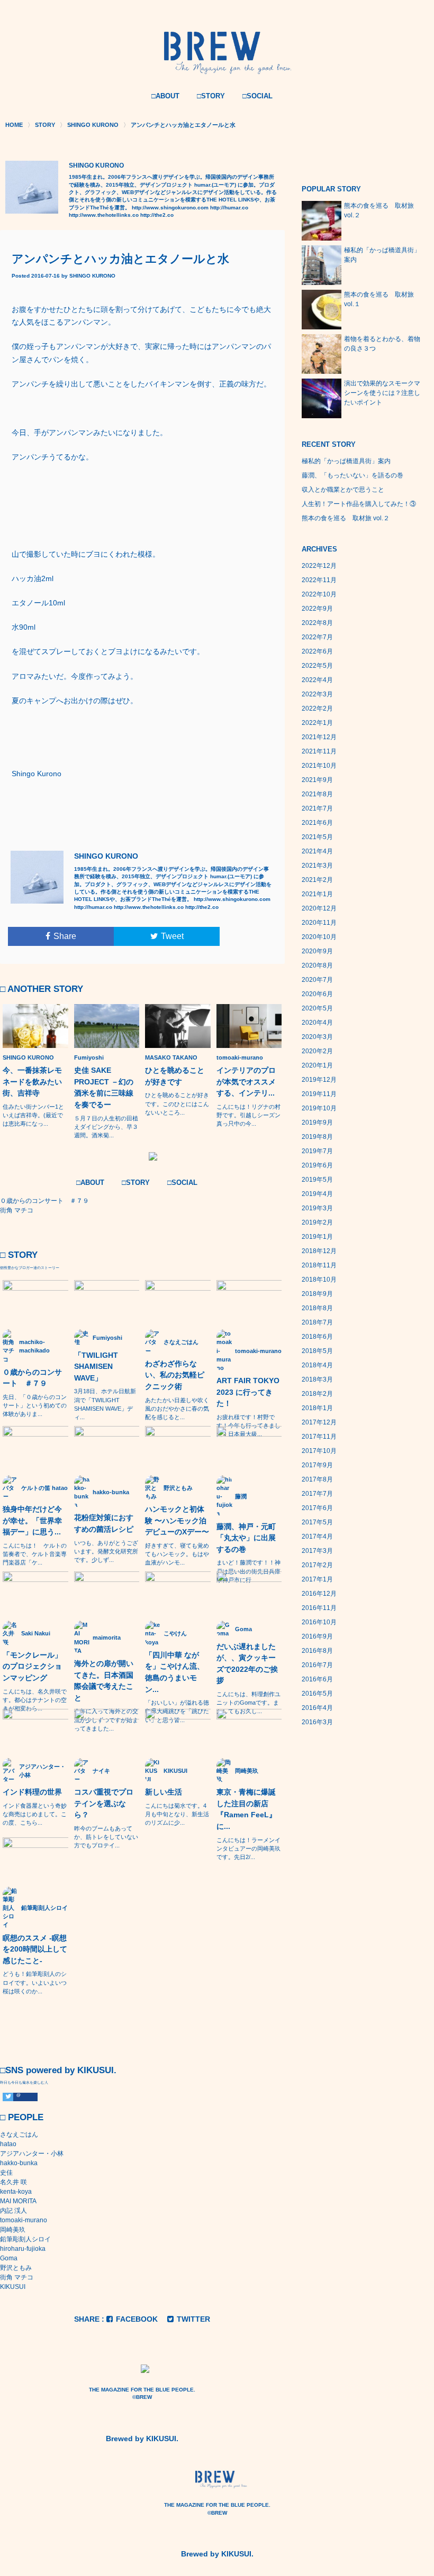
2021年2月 (317, 880)
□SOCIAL (257, 96)
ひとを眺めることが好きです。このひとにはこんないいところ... (177, 1103)
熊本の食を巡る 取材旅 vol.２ (346, 518)
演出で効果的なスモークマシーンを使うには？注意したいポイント (382, 393)
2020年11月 (319, 923)
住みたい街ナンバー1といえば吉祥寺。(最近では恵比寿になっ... (33, 1115)
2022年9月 (317, 609)
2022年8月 (317, 623)
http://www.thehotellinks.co (104, 215)
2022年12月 (319, 566)
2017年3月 (317, 1551)
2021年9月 (317, 780)
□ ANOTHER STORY (42, 989)
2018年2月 (317, 1394)
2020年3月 (317, 1037)
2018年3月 (317, 1379)
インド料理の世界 (32, 1792)
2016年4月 (317, 1708)
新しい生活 (164, 1792)
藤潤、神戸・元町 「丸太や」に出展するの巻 (246, 1538)
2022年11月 (319, 580)
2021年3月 (317, 866)
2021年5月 (317, 837)
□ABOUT (165, 96)
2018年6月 (317, 1337)
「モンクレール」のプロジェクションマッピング (32, 1666)
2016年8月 (317, 1651)
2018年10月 (319, 1280)
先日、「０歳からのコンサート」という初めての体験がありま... (35, 1405)
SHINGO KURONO (92, 276)
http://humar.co (229, 208)
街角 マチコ (17, 2277)
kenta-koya (16, 2192)
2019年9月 (317, 1123)
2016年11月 (319, 1608)
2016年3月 (317, 1722)
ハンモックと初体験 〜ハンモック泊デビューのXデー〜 (177, 1520)
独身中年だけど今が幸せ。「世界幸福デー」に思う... (32, 1520)
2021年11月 (319, 751)
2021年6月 (317, 823)
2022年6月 (317, 651)
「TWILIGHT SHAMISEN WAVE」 (96, 1367)
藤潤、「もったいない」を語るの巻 (352, 475)
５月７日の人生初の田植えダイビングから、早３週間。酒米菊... (106, 1127)
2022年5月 (317, 666)
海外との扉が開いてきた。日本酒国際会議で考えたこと (104, 1681)
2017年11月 (319, 1437)
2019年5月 (317, 1180)
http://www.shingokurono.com (170, 208)
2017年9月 (317, 1465)
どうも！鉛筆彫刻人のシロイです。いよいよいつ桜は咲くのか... (35, 1982)
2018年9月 (317, 1294)
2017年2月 (317, 1565)
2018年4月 (317, 1365)
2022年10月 (319, 594)
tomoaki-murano (240, 1057)
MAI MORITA (18, 2201)
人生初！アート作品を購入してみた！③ (359, 504)
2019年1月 (317, 1237)
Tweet (172, 936)
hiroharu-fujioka (23, 2249)
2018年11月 (319, 1265)
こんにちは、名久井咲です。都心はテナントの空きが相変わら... (35, 1700)
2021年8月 (317, 794)
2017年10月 (319, 1451)
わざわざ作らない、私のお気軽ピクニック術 (175, 1375)
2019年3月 (317, 1208)
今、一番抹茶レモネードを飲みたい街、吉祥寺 (32, 1082)
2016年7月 (317, 1665)
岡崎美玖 (13, 2230)
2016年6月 (317, 1679)
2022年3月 (317, 694)
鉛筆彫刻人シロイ (25, 2239)
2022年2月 (317, 709)
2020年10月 (319, 937)
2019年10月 (319, 1108)
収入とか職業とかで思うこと (343, 490)
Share (65, 936)
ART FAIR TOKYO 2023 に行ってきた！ (248, 1392)
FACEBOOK (137, 2319)
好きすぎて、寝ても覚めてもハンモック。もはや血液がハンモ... (177, 1554)
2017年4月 (317, 1537)
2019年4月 (317, 1194)
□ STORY (19, 1255)
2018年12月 (319, 1251)
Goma (9, 2258)
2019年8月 (317, 1137)
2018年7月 (317, 1322)
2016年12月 (319, 1594)
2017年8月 (317, 1479)
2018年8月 (317, 1308)
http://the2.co (157, 215)
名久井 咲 (13, 2182)
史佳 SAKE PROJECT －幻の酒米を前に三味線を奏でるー (104, 1087)
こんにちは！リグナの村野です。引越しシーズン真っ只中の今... (248, 1115)
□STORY (211, 96)
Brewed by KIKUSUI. (142, 2439)
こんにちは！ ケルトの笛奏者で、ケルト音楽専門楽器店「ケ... (35, 1554)
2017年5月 (317, 1522)
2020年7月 (317, 980)
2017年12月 (319, 1422)
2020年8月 (317, 965)
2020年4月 (317, 1023)
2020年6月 (317, 994)
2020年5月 (317, 1008)
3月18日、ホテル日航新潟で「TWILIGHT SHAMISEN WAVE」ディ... (105, 1404)
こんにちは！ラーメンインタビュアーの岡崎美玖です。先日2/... (248, 1848)
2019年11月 (319, 1094)
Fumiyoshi (89, 1057)
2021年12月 (319, 737)
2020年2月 (317, 1051)
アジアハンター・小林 (32, 2154)
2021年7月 (317, 808)
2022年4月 (317, 680)
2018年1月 (317, 1408)
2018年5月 (317, 1351)
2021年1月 (317, 894)
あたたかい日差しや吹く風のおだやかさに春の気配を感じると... (177, 1409)
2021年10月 (319, 766)
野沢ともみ (16, 2268)
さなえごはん (19, 2135)
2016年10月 (319, 1622)
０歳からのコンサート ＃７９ (32, 1378)
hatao (8, 2144)
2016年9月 (317, 1636)
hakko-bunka (19, 2163)
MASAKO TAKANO (171, 1057)
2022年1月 (317, 723)
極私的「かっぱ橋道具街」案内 (346, 461)
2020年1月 (317, 1065)
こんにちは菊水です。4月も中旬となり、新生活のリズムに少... (177, 1814)
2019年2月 (317, 1222)
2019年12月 (319, 1080)
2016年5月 (317, 1694)
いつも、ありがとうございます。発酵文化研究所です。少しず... (106, 1551)
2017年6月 (317, 1508)
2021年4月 (317, 851)
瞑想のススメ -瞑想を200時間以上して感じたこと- (35, 1949)
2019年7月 (317, 1151)
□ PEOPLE (22, 2117)
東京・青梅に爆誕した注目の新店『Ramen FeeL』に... (246, 1809)
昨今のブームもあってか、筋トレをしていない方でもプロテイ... (106, 1837)
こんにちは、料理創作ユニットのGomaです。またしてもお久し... (248, 1703)
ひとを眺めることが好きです (175, 1076)
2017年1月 (317, 1579)
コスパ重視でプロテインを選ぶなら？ (104, 1803)
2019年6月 (317, 1165)
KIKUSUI (13, 2287)
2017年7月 (317, 1494)
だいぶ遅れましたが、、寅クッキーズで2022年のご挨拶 (247, 1664)
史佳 (6, 2173)
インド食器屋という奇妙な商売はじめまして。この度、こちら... (35, 1814)
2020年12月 (319, 908)
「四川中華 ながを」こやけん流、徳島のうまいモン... (175, 1672)
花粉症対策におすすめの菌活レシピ (104, 1523)
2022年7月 (317, 637)
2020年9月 (317, 951)
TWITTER (193, 2319)
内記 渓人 (13, 2211)
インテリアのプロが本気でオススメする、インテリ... (246, 1082)
